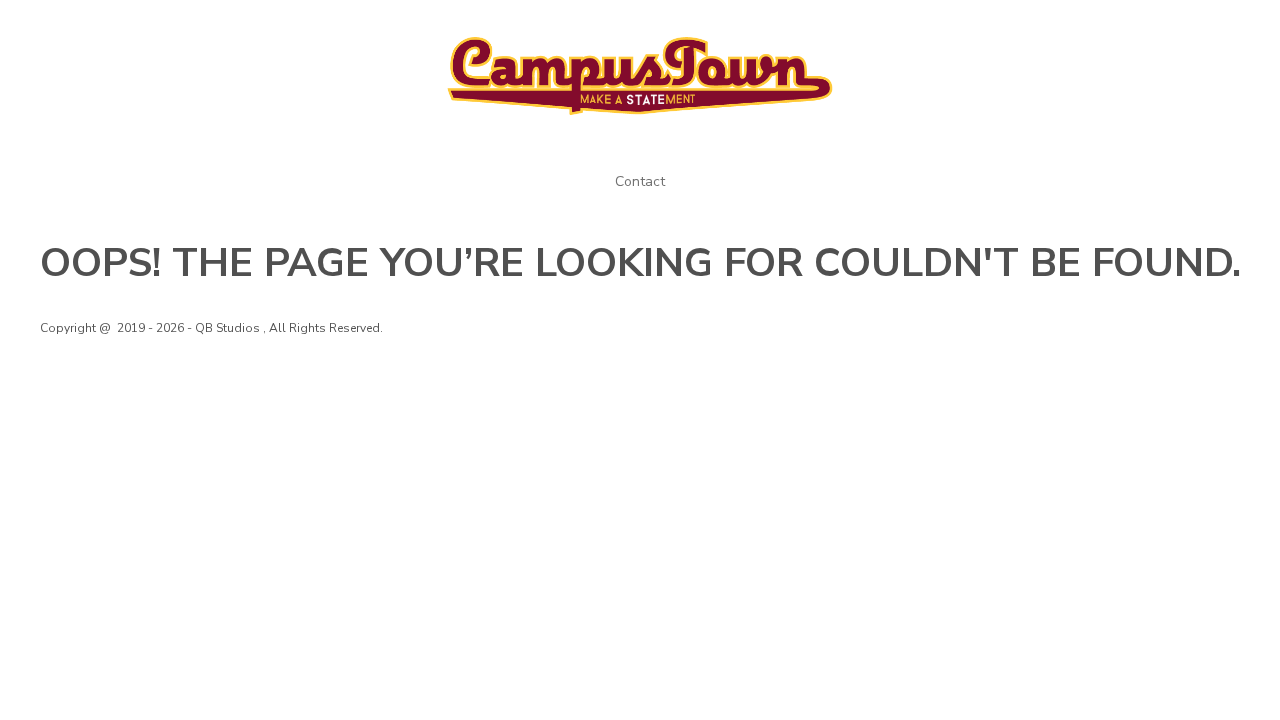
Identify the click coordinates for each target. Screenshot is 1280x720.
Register (1112, 28)
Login (1036, 28)
